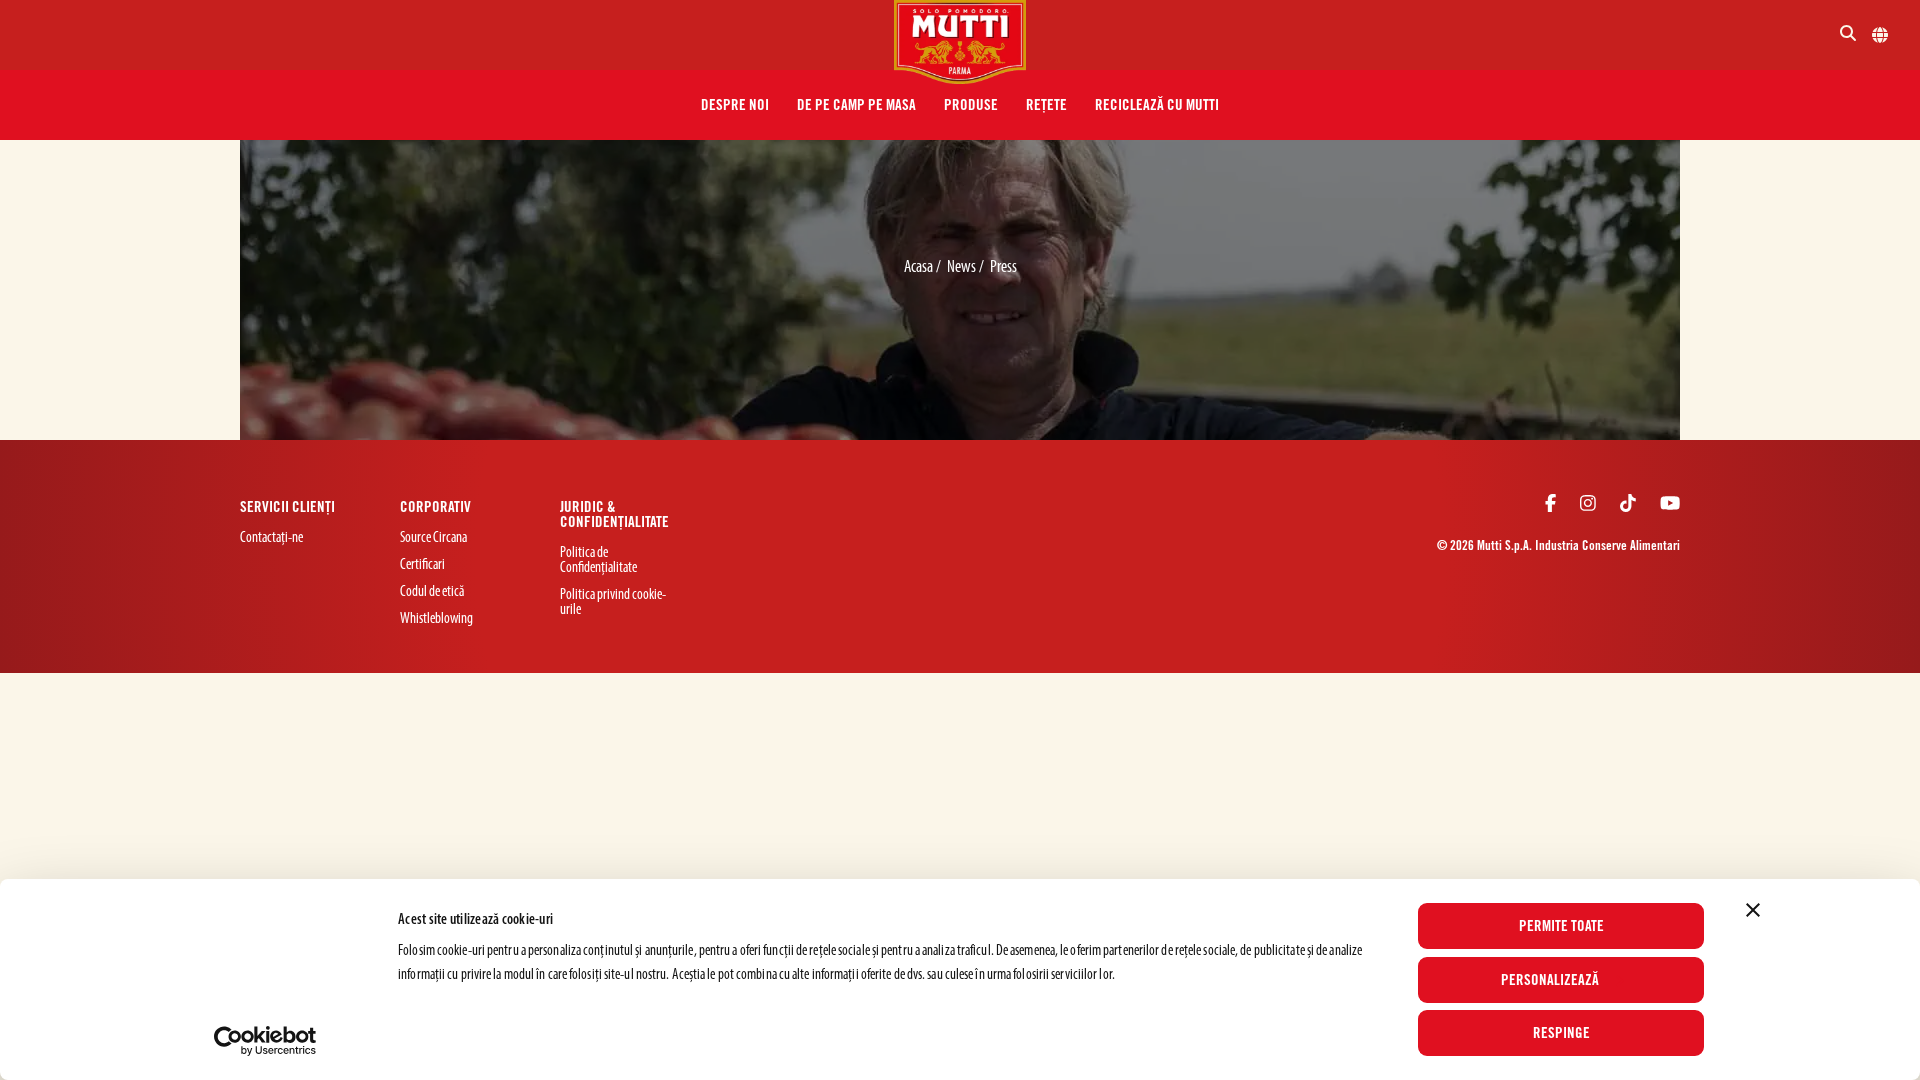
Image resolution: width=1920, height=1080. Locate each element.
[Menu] (455, 35)
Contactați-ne (271, 538)
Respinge (1561, 1033)
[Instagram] (1588, 506)
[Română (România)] (1880, 35)
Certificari (422, 565)
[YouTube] (1670, 506)
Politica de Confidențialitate (598, 561)
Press (1003, 267)
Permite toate (1561, 926)
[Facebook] (1550, 506)
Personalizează (1550, 980)
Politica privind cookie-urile (613, 603)
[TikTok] (1628, 506)
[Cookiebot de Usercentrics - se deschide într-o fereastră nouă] (265, 1041)
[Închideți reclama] (1753, 910)
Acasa (920, 267)
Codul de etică (432, 592)
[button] (735, 105)
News (963, 267)
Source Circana (433, 538)
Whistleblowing (436, 619)
